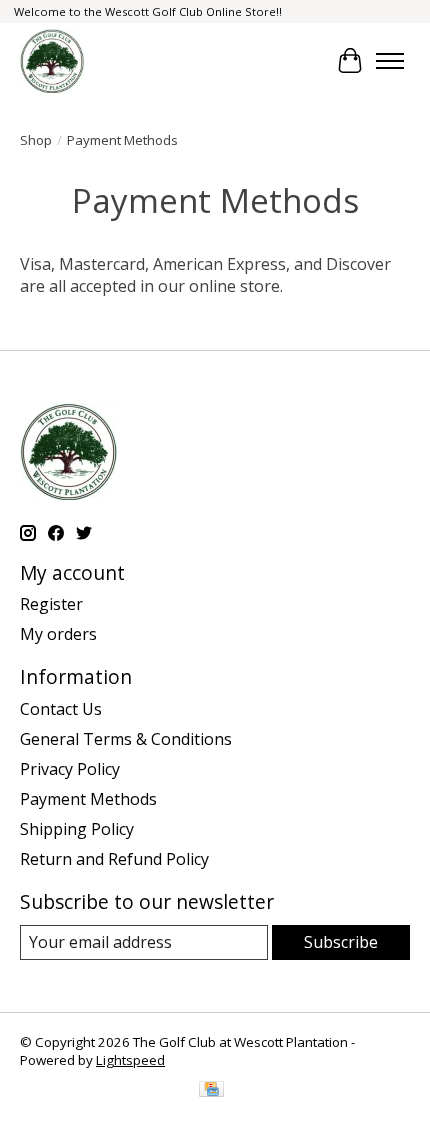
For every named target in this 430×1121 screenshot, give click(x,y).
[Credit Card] (211, 1091)
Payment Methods (88, 799)
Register (51, 604)
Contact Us (61, 709)
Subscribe (341, 942)
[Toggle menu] (390, 61)
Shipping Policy (77, 829)
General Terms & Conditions (126, 739)
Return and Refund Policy (114, 859)
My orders (58, 634)
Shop (36, 140)
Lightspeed (130, 1060)
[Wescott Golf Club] (52, 61)
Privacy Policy (70, 769)
